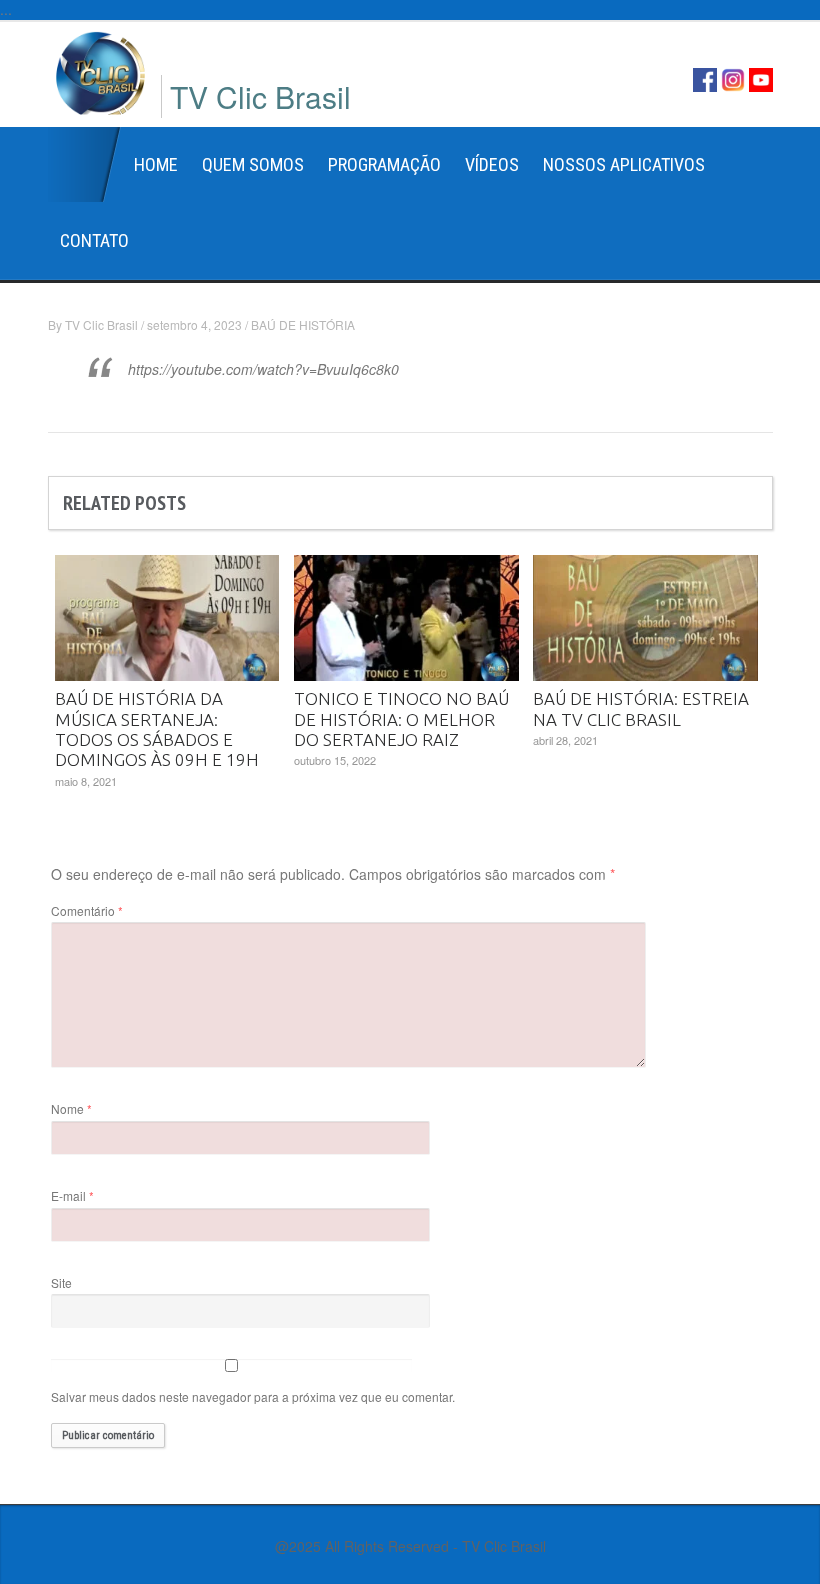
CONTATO (94, 240)
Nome (71, 1108)
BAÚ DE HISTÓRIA (303, 324)
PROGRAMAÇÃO (384, 164)
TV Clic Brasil (101, 324)
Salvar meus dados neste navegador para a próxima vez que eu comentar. (253, 1396)
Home (85, 165)
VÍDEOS (492, 164)
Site (61, 1282)
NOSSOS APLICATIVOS (624, 164)
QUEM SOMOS (253, 164)
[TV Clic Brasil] (100, 71)
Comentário (87, 910)
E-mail (72, 1195)
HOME (156, 164)
